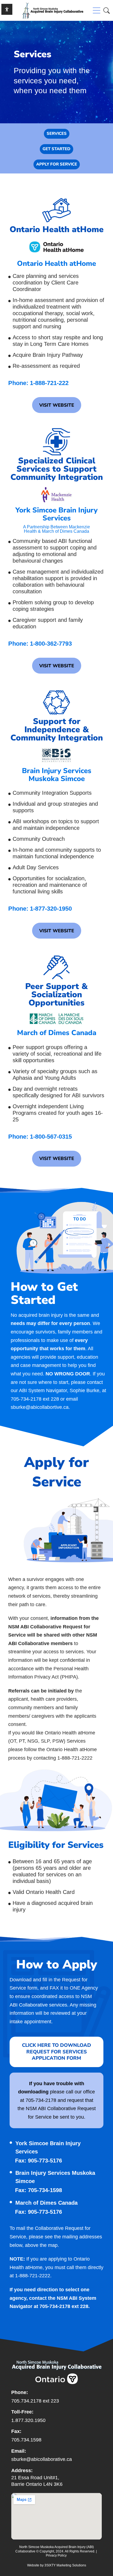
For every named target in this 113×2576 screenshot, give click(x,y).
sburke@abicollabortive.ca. (40, 1407)
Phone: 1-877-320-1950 (40, 909)
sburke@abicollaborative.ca (42, 2459)
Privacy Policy (56, 2555)
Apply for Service (57, 164)
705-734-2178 (26, 1399)
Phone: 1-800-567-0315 (40, 1137)
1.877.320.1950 (28, 2420)
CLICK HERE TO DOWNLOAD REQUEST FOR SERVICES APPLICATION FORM (56, 2052)
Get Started (56, 149)
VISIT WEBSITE (57, 405)
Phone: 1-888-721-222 (38, 383)
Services (57, 133)
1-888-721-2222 (33, 2276)
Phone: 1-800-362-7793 (40, 644)
